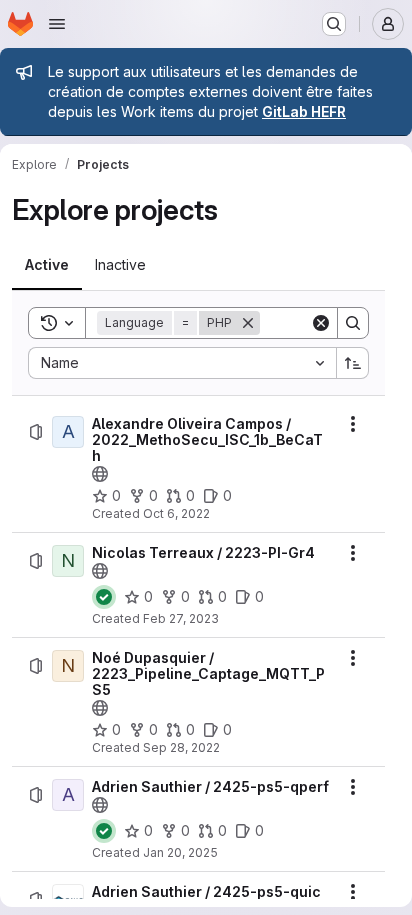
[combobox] (182, 363)
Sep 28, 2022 (181, 747)
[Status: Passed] (104, 597)
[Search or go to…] (334, 24)
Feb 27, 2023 (181, 618)
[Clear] (321, 323)
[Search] (353, 323)
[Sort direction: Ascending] (353, 363)
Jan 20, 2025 (180, 852)
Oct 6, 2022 (176, 513)
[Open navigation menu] (57, 24)
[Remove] (248, 323)
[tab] (47, 265)
